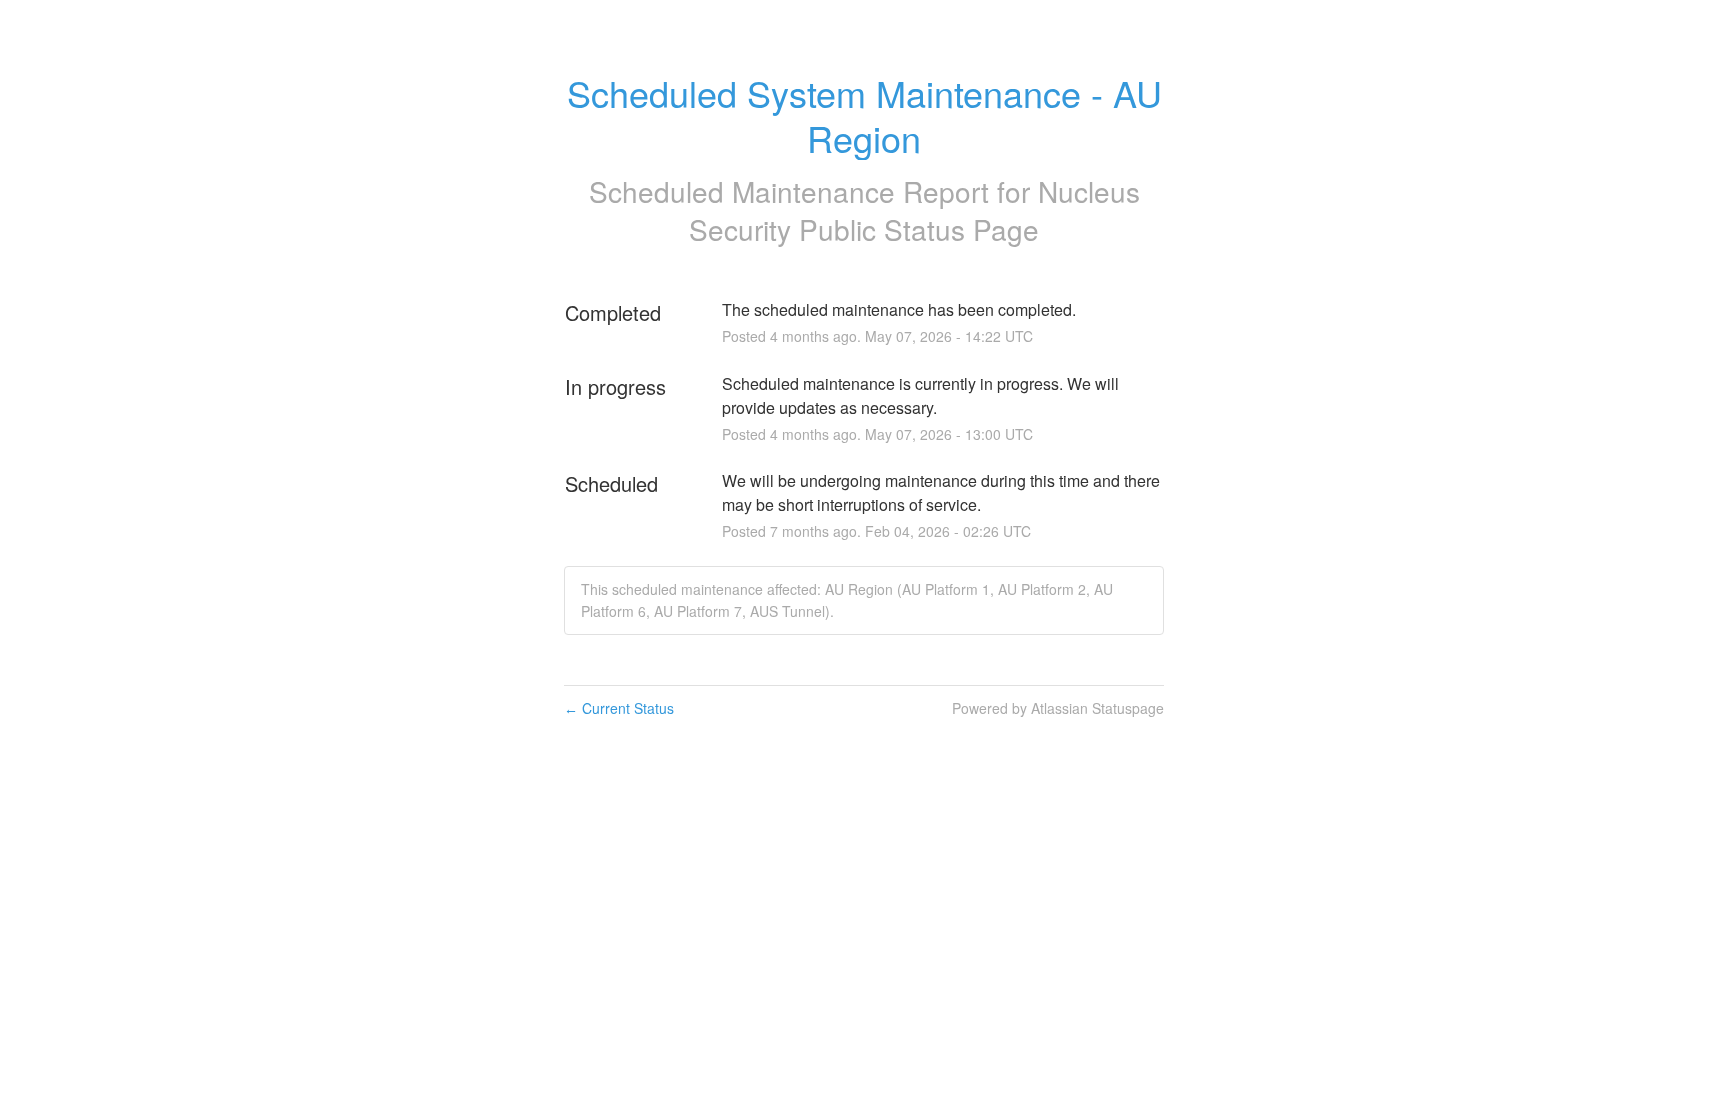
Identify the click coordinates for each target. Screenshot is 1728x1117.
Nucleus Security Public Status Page (914, 210)
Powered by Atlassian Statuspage (1058, 708)
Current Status (619, 708)
